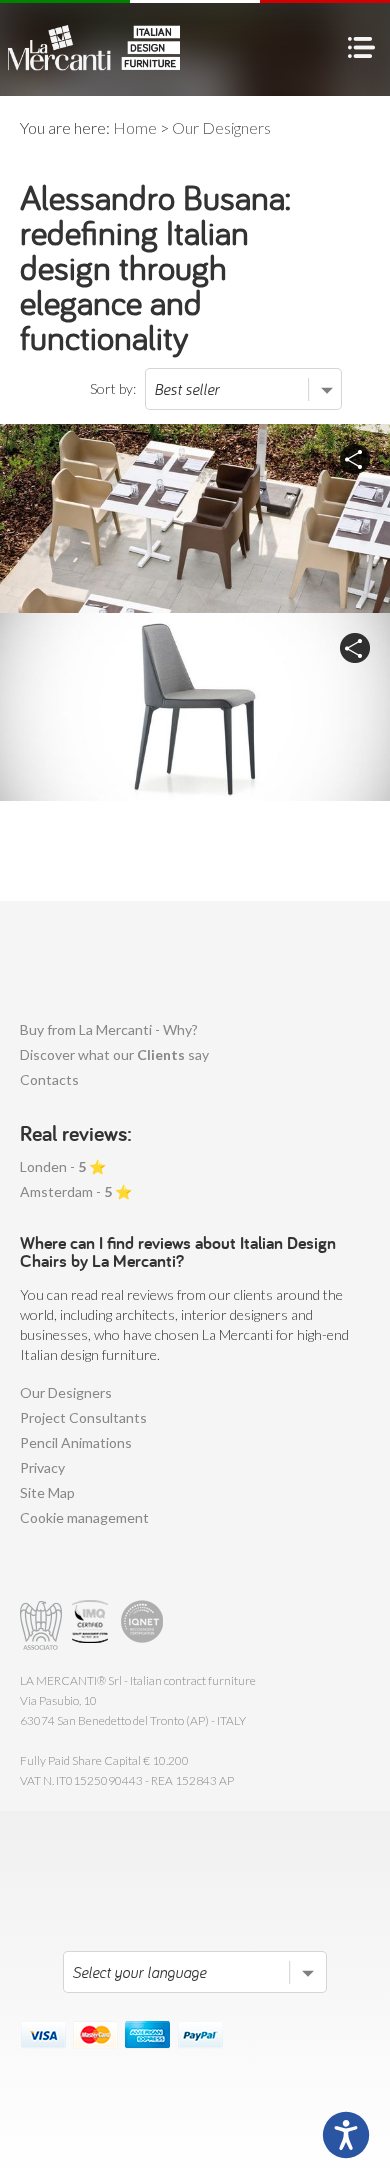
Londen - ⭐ (63, 1166)
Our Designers (66, 1392)
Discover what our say (114, 1054)
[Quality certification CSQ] (92, 1625)
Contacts (49, 1079)
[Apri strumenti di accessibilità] (346, 2135)
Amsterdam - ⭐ (76, 1191)
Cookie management (84, 1517)
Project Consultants (83, 1417)
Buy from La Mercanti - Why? (109, 1029)
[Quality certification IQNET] (142, 1625)
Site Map (47, 1492)
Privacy (42, 1467)
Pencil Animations (76, 1442)
